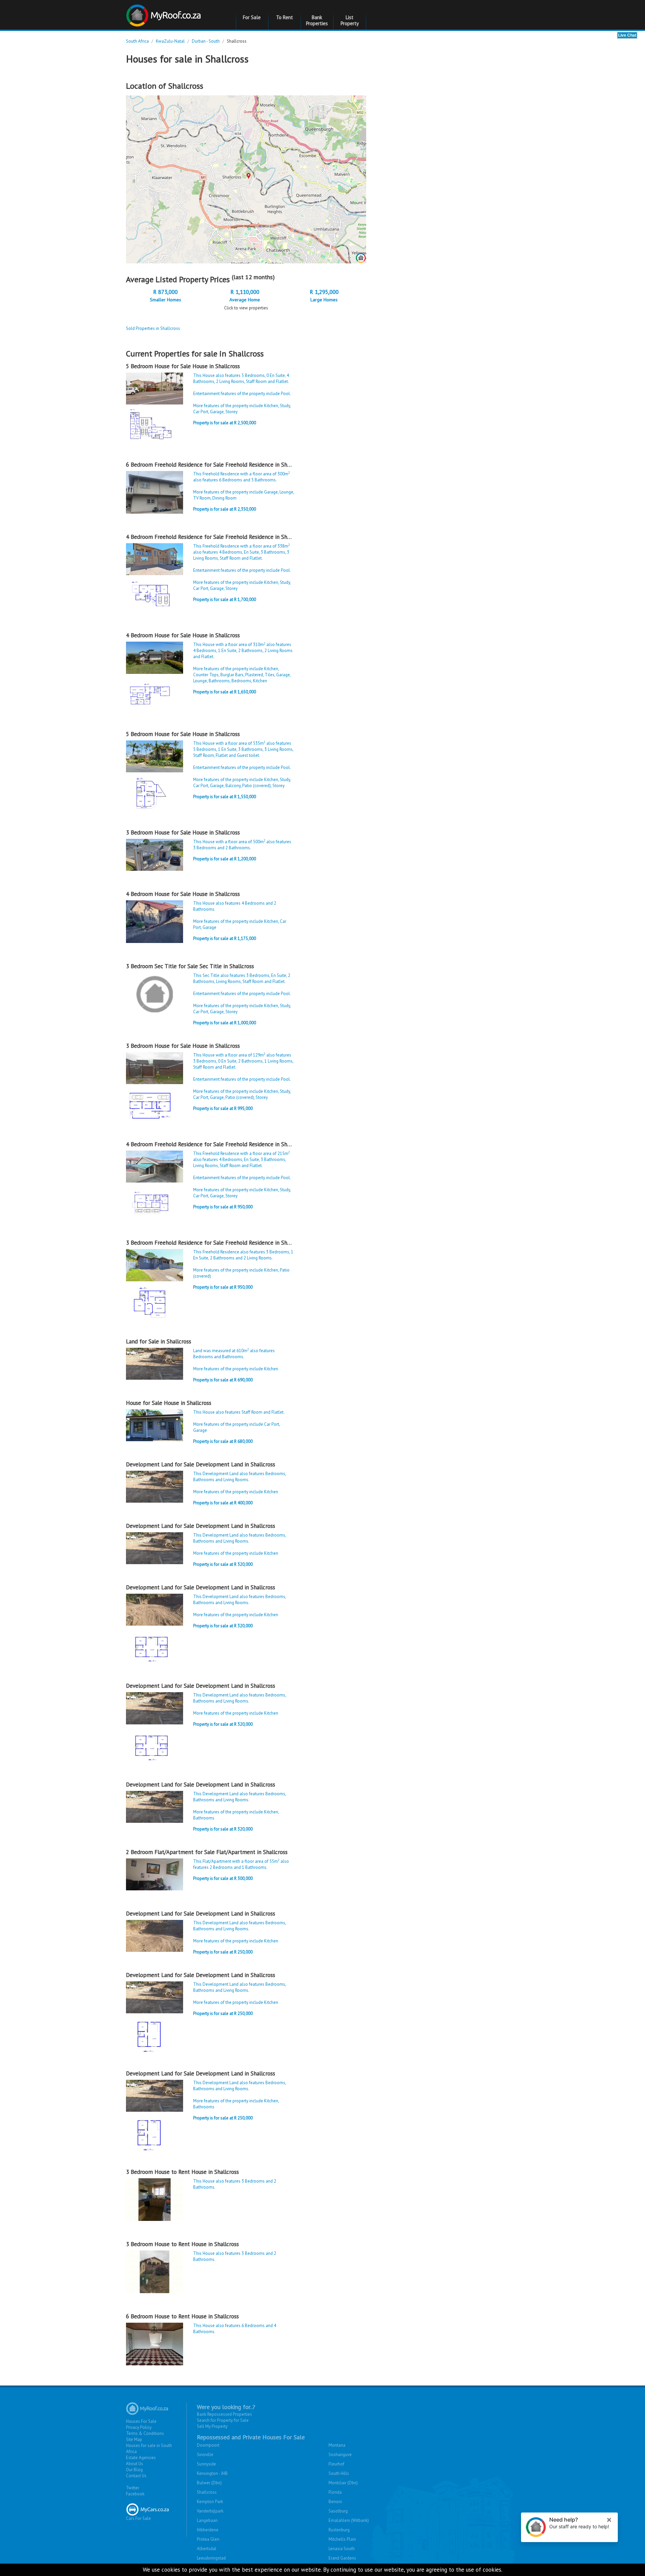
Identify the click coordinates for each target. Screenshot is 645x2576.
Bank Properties (317, 20)
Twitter (133, 2488)
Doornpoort (208, 2445)
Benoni (335, 2502)
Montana (337, 2445)
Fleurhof (336, 2464)
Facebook (135, 2494)
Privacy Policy (139, 2427)
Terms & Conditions (145, 2433)
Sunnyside (206, 2464)
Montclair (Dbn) (343, 2483)
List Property (350, 20)
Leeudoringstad (211, 2558)
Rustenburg (339, 2530)
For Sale (252, 17)
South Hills (339, 2473)
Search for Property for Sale (223, 2420)
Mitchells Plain (342, 2539)
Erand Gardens (342, 2558)
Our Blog (134, 2470)
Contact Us (136, 2476)
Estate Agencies (141, 2458)
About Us (135, 2464)
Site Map (134, 2439)
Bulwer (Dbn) (209, 2483)
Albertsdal (207, 2549)
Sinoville (205, 2455)
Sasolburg (338, 2511)
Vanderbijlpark (210, 2511)
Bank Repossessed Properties (224, 2414)
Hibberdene (208, 2530)
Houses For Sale (141, 2421)
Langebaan (207, 2520)
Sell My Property (212, 2426)
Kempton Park (210, 2502)
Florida (335, 2492)
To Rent (285, 17)
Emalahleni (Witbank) (349, 2520)
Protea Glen (208, 2539)
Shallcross (207, 2492)
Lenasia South (342, 2549)
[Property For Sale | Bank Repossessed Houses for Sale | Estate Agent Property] (164, 13)
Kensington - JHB (212, 2473)
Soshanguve (340, 2455)
